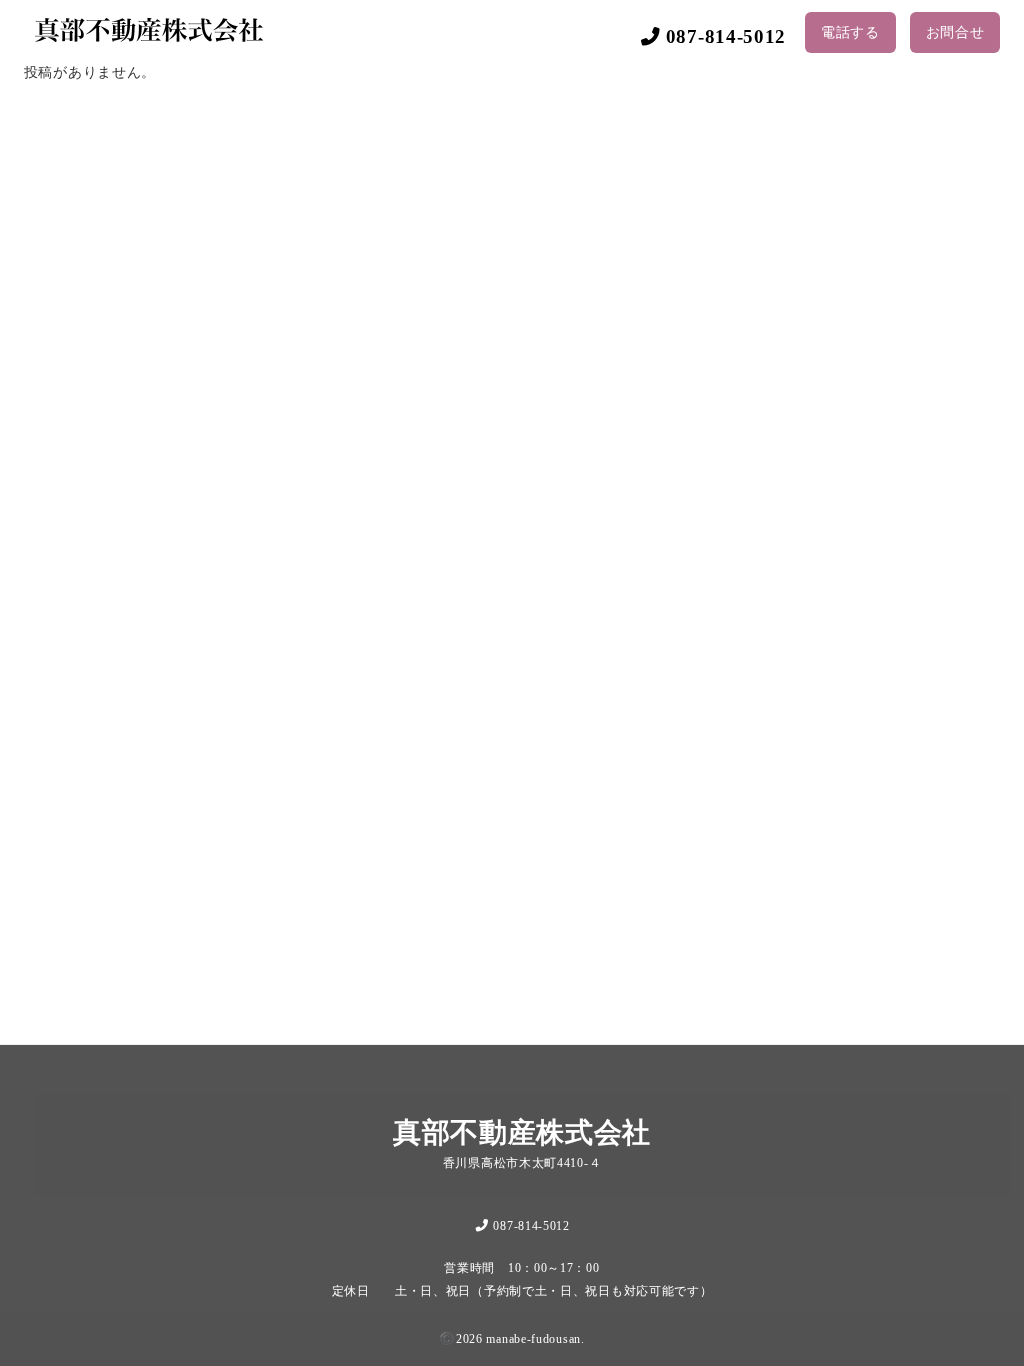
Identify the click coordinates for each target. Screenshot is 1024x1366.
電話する (850, 32)
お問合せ (955, 32)
